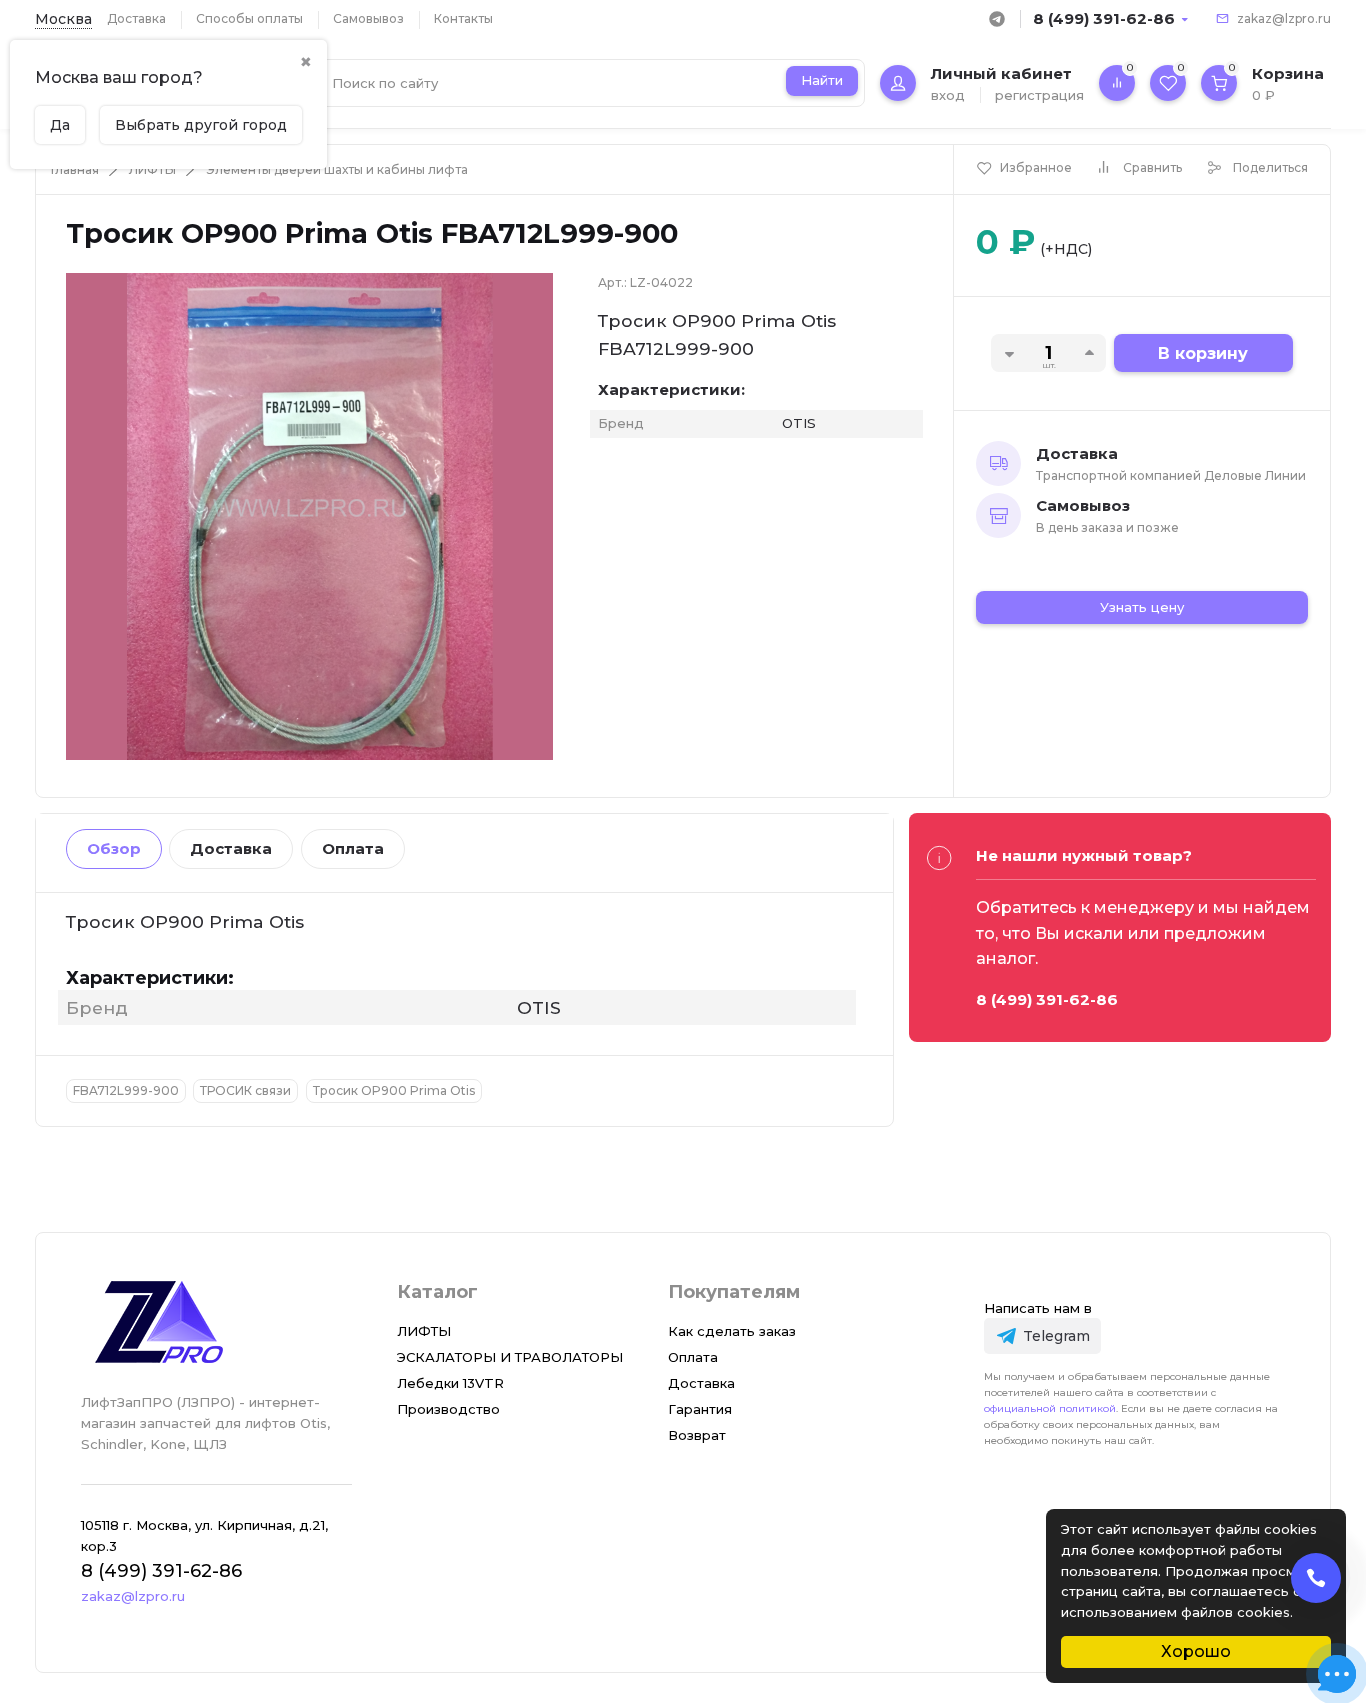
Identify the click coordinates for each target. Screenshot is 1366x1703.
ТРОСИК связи (245, 1090)
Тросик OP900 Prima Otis (394, 1090)
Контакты (463, 18)
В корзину (1203, 353)
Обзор (114, 848)
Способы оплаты (249, 18)
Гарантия (700, 1409)
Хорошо (1196, 1651)
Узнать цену (1142, 607)
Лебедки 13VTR (450, 1383)
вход (948, 95)
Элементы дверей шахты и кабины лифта (337, 169)
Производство (448, 1409)
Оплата (353, 848)
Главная (75, 169)
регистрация (1039, 95)
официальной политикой (1050, 1408)
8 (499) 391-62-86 (1104, 18)
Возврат (697, 1435)
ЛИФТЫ (152, 169)
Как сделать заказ (732, 1331)
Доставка (136, 18)
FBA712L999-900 (126, 1090)
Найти (822, 80)
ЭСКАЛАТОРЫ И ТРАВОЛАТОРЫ (510, 1357)
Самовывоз (368, 18)
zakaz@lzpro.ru (1284, 18)
